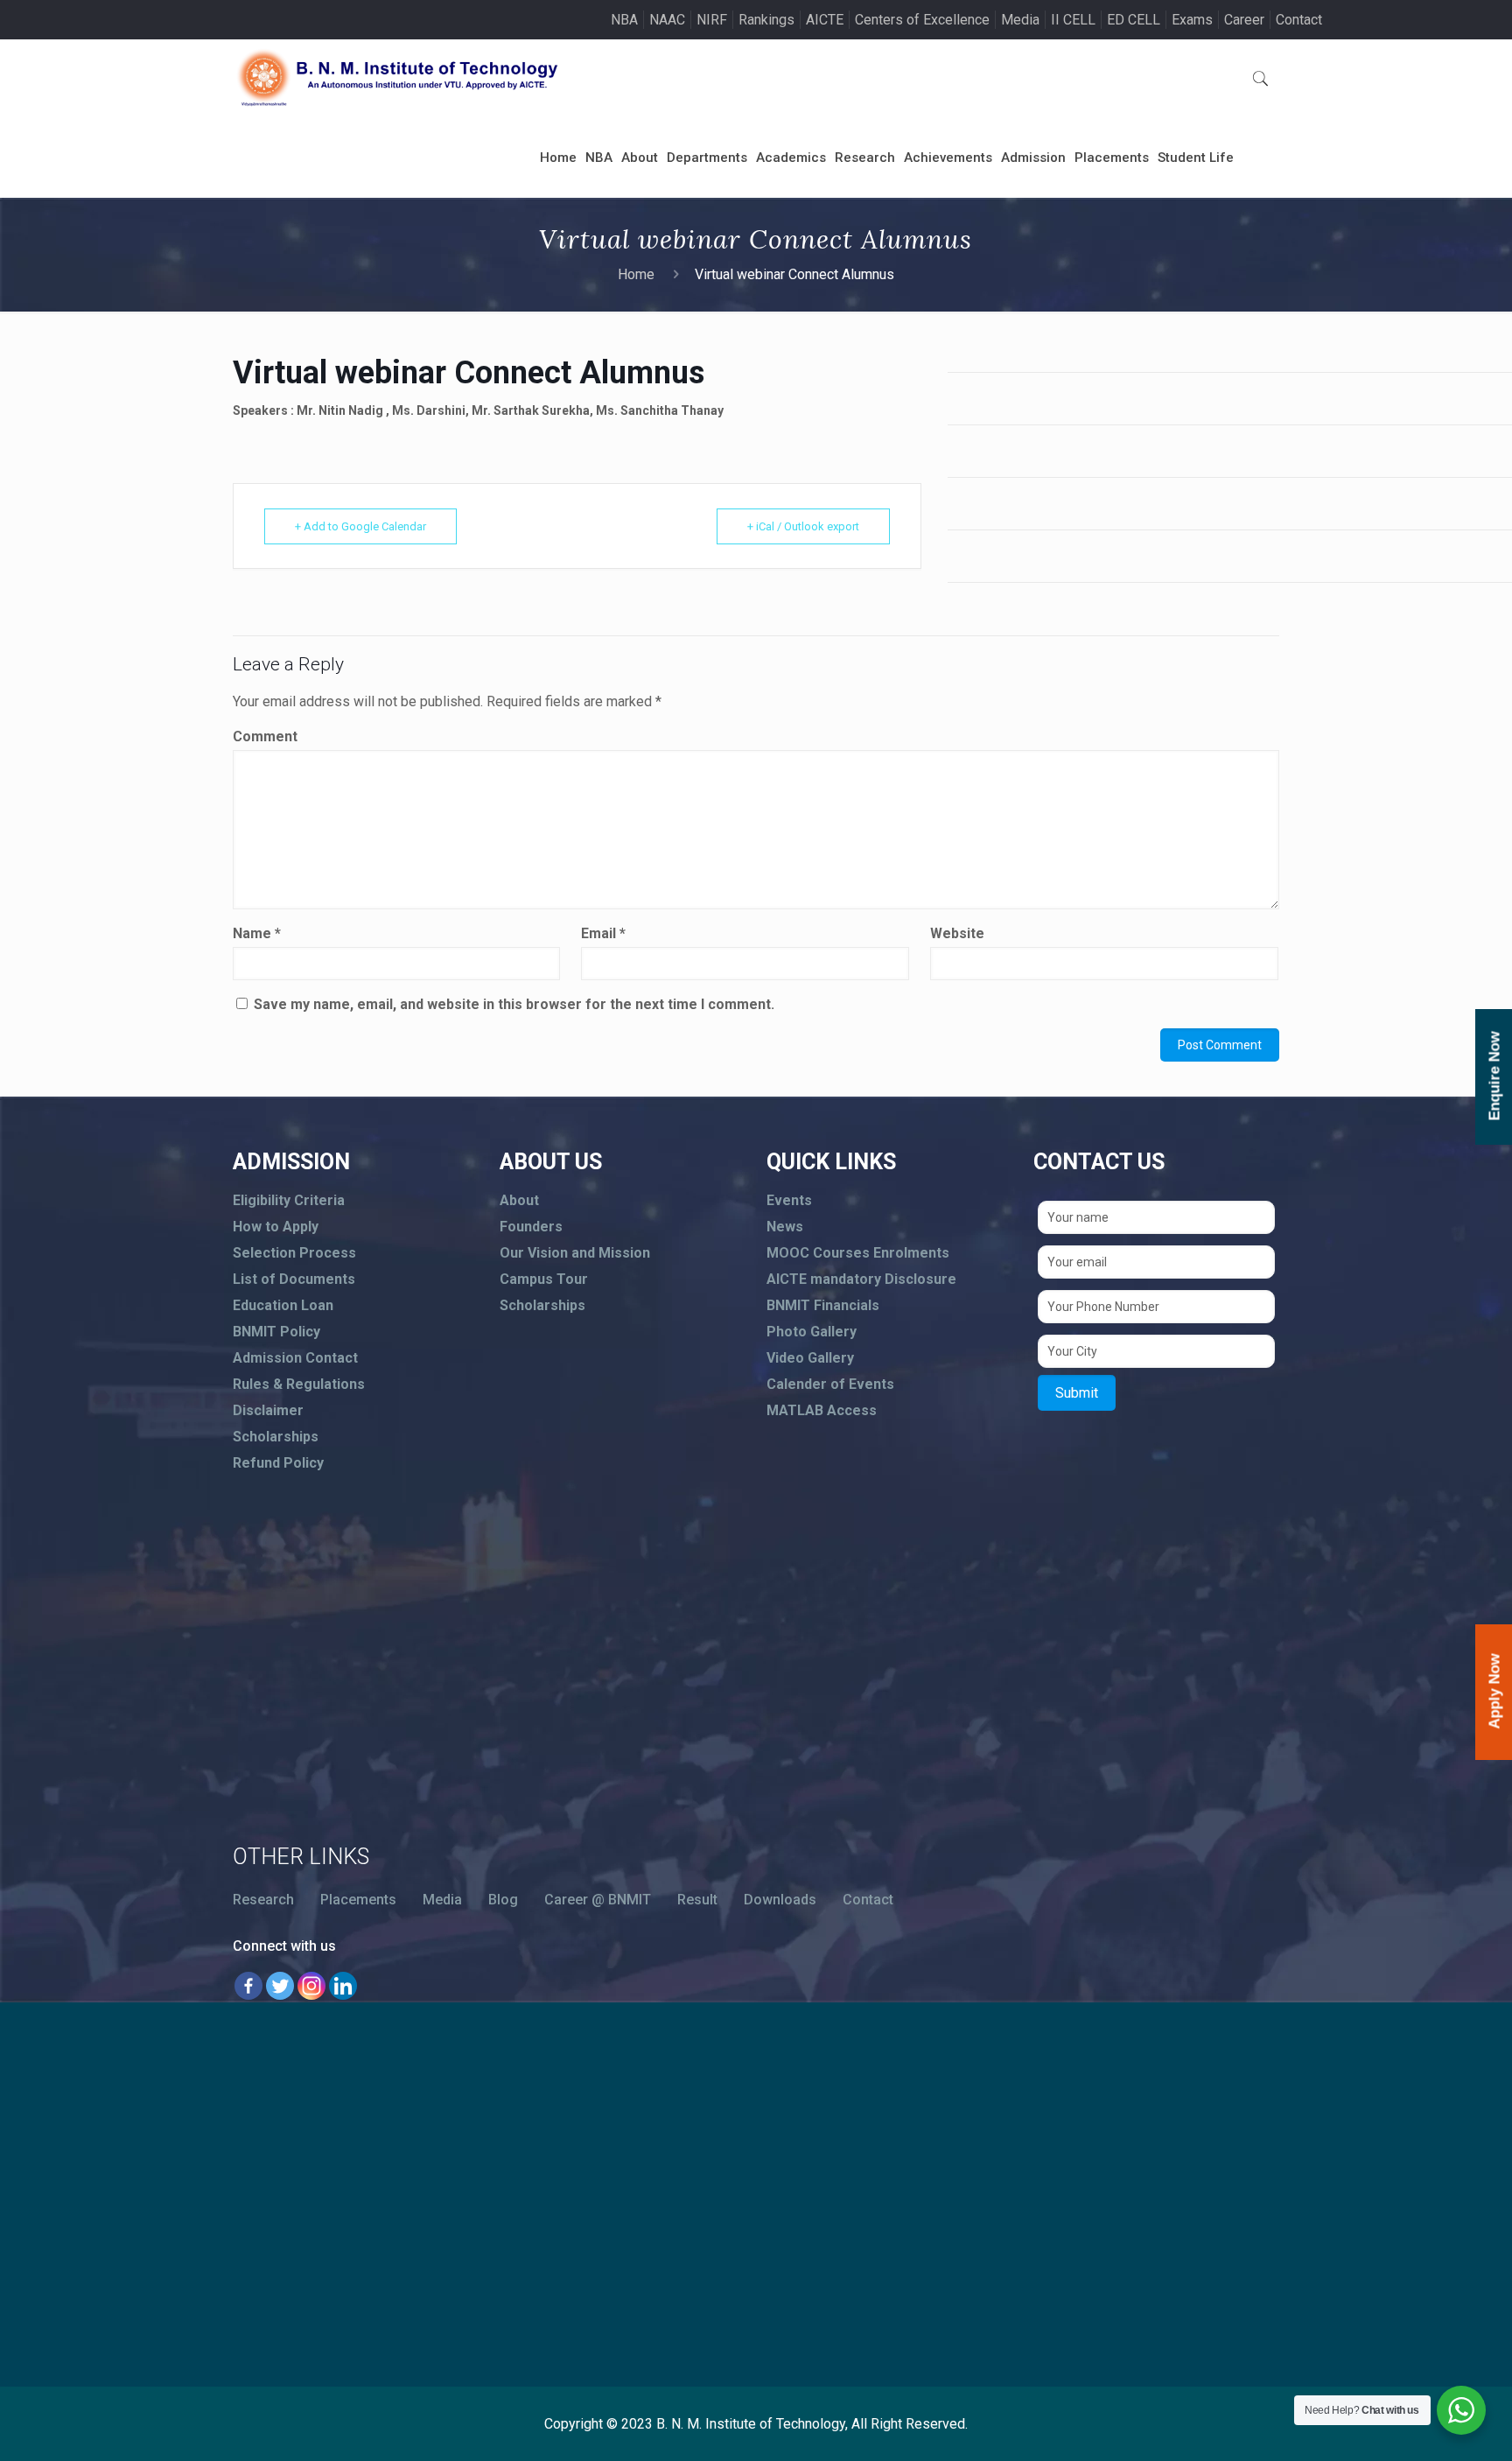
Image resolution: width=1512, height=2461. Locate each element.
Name (257, 933)
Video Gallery (810, 1358)
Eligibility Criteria (289, 1200)
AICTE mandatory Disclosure (861, 1279)
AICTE (825, 20)
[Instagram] (311, 1986)
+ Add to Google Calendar (360, 526)
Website (957, 933)
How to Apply (276, 1227)
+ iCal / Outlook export (803, 526)
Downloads (780, 1900)
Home (636, 274)
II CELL (1073, 20)
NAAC (667, 20)
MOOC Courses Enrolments (858, 1253)
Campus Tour (544, 1279)
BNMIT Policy (276, 1332)
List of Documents (294, 1279)
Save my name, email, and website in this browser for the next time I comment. (514, 1004)
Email (603, 933)
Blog (503, 1900)
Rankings (766, 20)
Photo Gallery (812, 1332)
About (519, 1200)
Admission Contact (295, 1358)
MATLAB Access (822, 1410)
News (785, 1227)
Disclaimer (268, 1410)
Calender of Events (830, 1384)
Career (1244, 20)
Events (789, 1200)
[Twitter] (280, 1986)
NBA (624, 20)
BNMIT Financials (823, 1305)
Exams (1192, 20)
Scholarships (276, 1437)
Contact (1299, 20)
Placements (358, 1900)
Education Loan (283, 1305)
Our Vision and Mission (575, 1253)
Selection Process (294, 1253)
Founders (531, 1227)
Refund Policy (278, 1463)
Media (1020, 20)
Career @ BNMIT (598, 1900)
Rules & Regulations (299, 1384)
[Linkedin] (343, 1986)
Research (263, 1900)
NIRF (712, 20)
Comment (265, 736)
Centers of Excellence (922, 20)
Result (697, 1900)
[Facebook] (248, 1986)
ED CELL (1134, 20)
